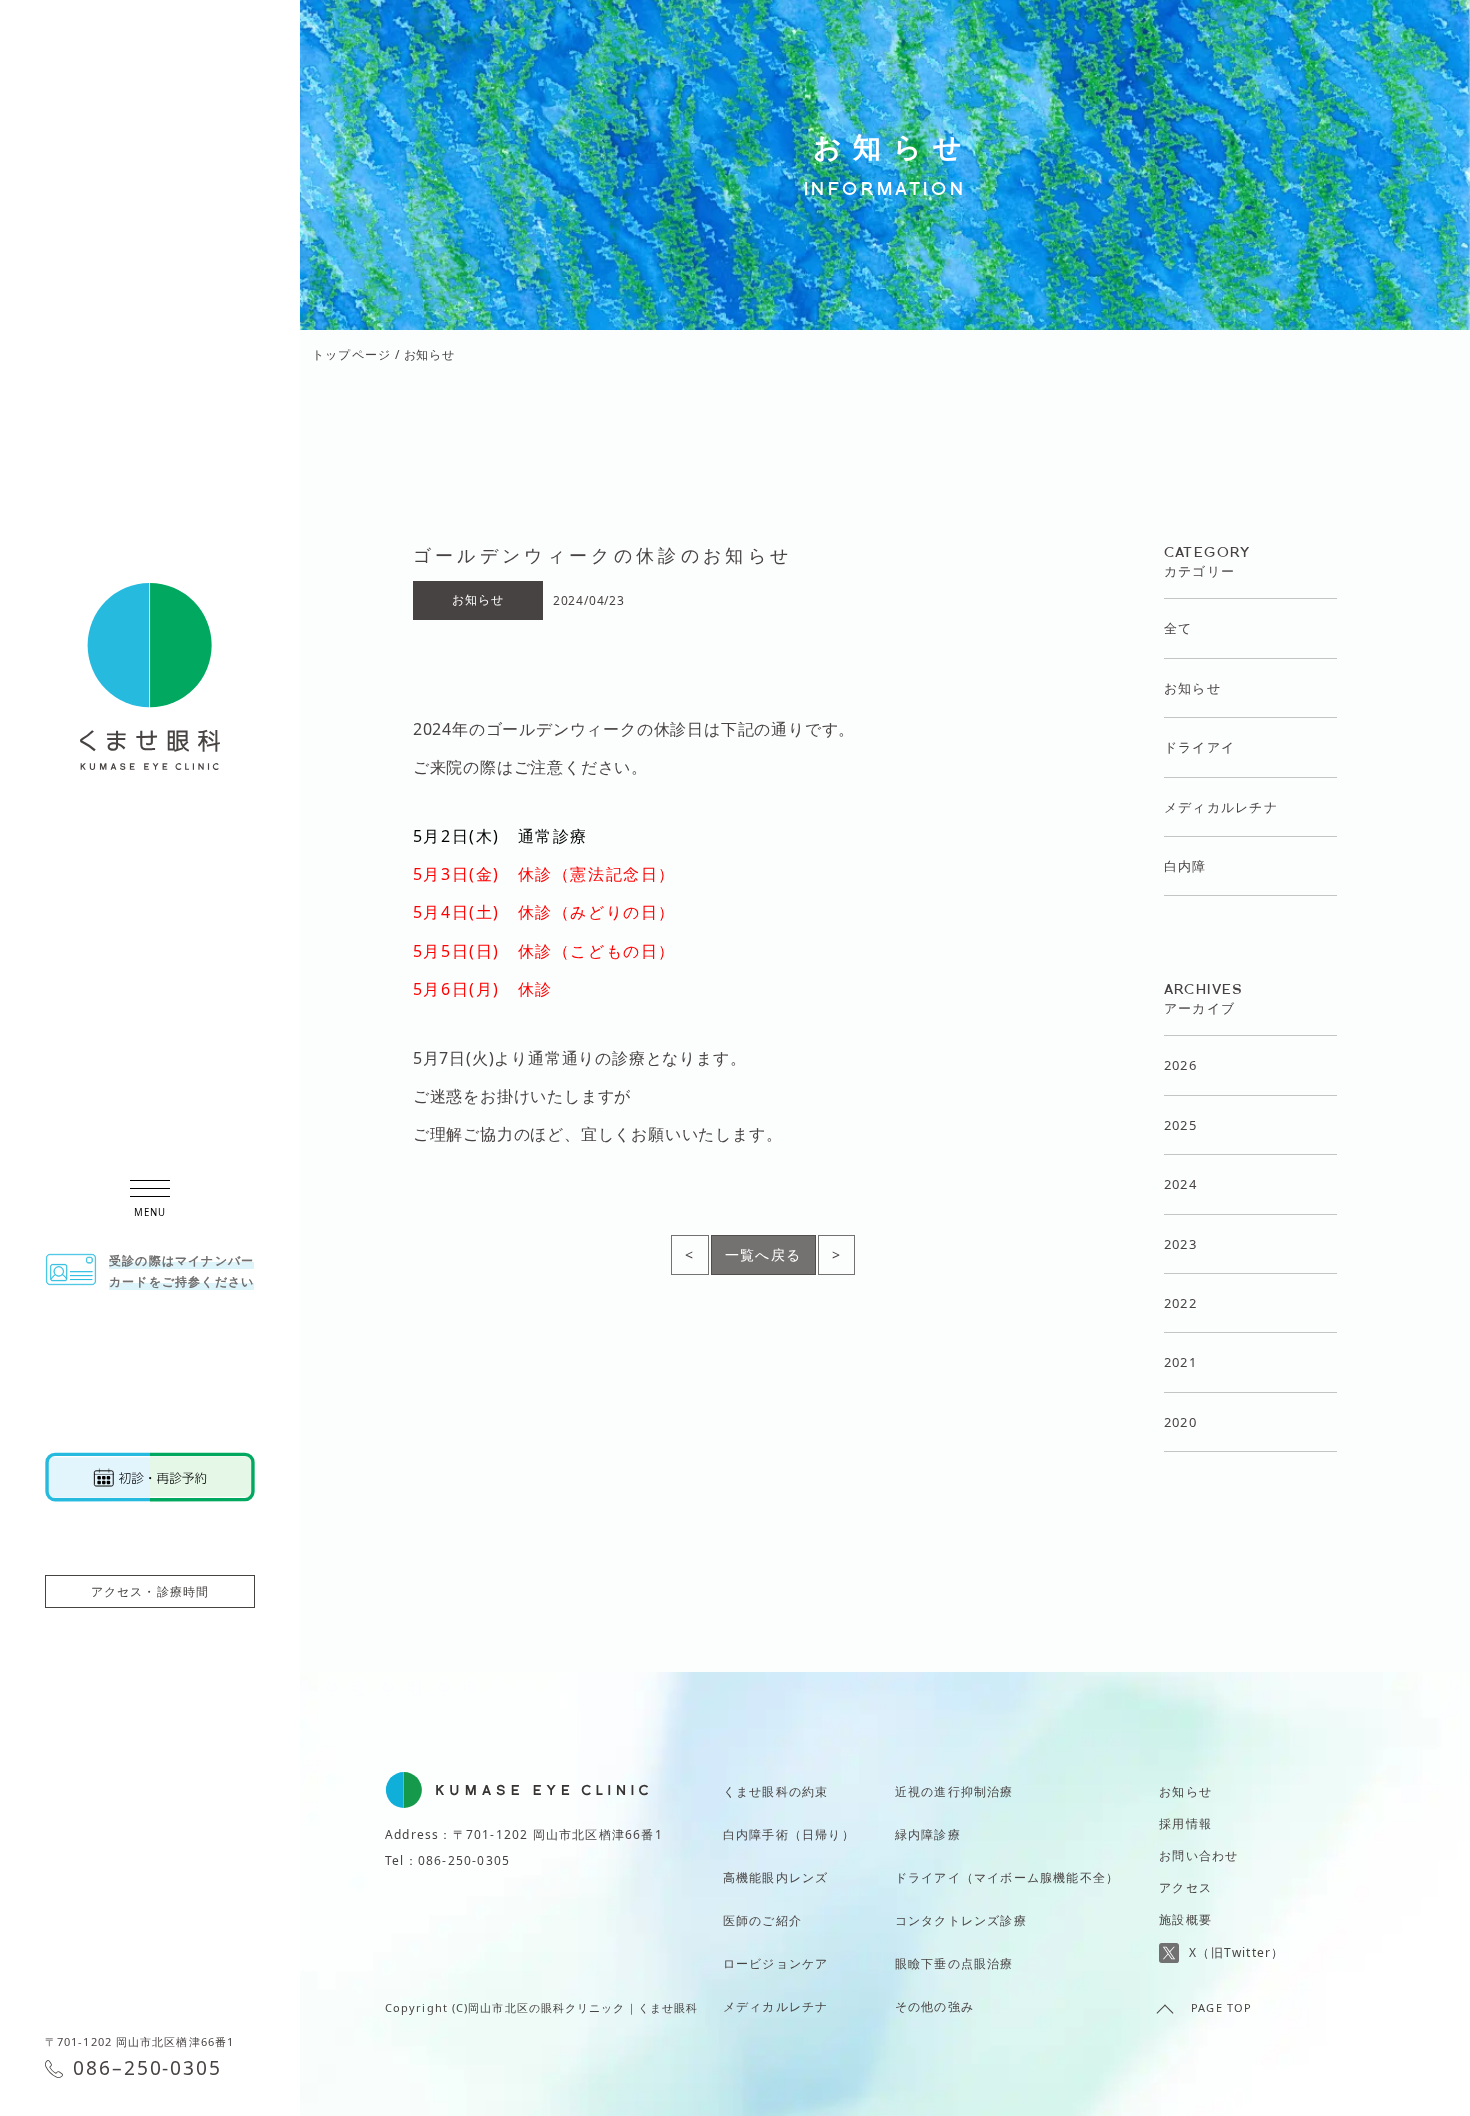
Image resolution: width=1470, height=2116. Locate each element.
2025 (1180, 1125)
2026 (1180, 1065)
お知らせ (1192, 688)
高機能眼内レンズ (776, 1877)
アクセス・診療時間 (150, 1591)
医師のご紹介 (762, 1920)
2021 (1180, 1362)
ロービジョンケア (776, 1963)
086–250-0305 (147, 2067)
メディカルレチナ (1221, 807)
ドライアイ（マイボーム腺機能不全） (1007, 1877)
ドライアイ (1200, 747)
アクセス (1185, 1887)
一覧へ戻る (763, 1254)
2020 (1180, 1422)
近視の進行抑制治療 (954, 1791)
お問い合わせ (1198, 1855)
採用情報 (1185, 1823)
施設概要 (1185, 1919)
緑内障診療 (928, 1834)
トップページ (351, 354)
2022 (1180, 1303)
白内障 (1185, 866)
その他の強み (934, 2006)
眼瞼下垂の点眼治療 (954, 1963)
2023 (1180, 1244)
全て (1178, 628)
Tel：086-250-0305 (447, 1860)
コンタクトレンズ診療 (961, 1920)
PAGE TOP (1221, 2007)
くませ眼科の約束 (776, 1791)
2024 (1180, 1184)
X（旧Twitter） (1236, 1952)
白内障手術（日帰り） (789, 1834)
